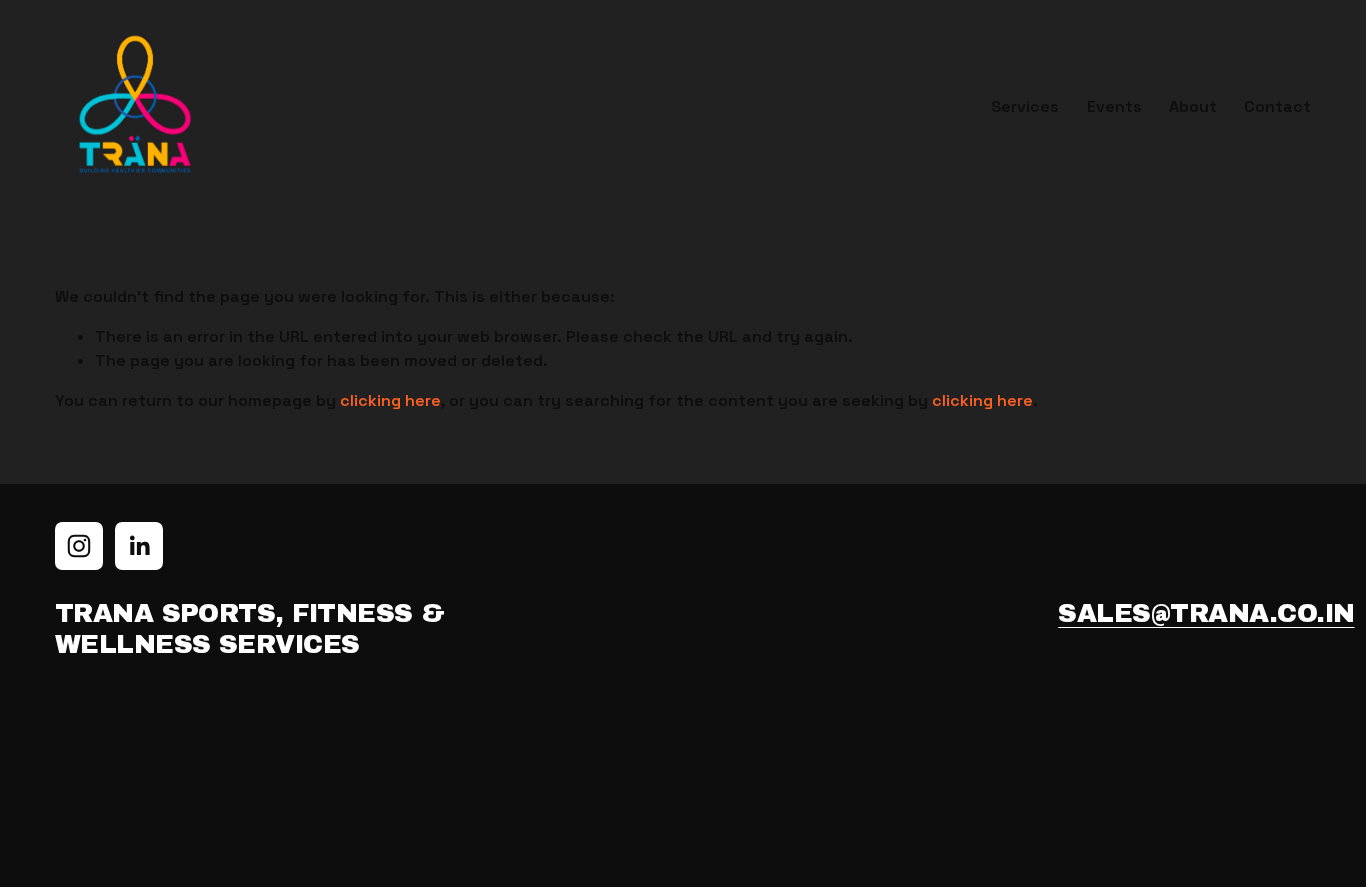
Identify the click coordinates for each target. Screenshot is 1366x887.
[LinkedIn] (139, 546)
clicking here (390, 400)
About (1193, 106)
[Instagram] (79, 546)
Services (1025, 106)
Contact (1277, 106)
